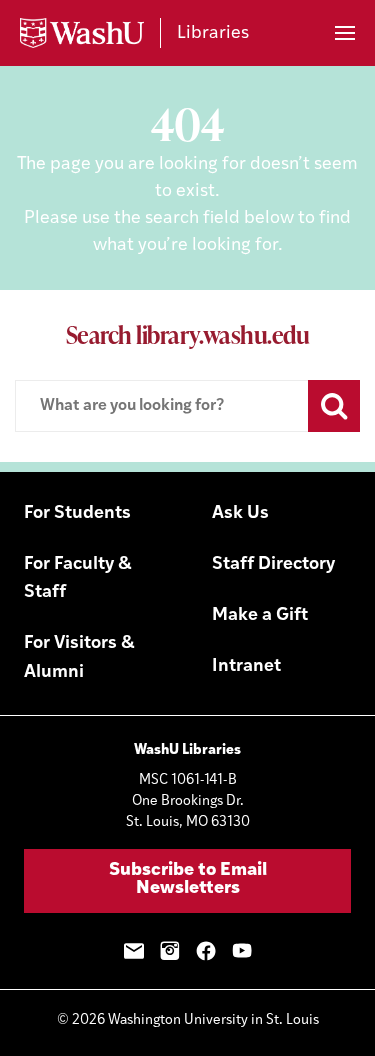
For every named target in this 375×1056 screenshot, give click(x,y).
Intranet (246, 667)
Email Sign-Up (134, 951)
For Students (77, 514)
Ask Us (240, 514)
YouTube (242, 951)
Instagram (170, 951)
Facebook (206, 951)
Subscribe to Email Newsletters (188, 880)
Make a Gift (260, 616)
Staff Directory (273, 565)
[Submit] (334, 406)
